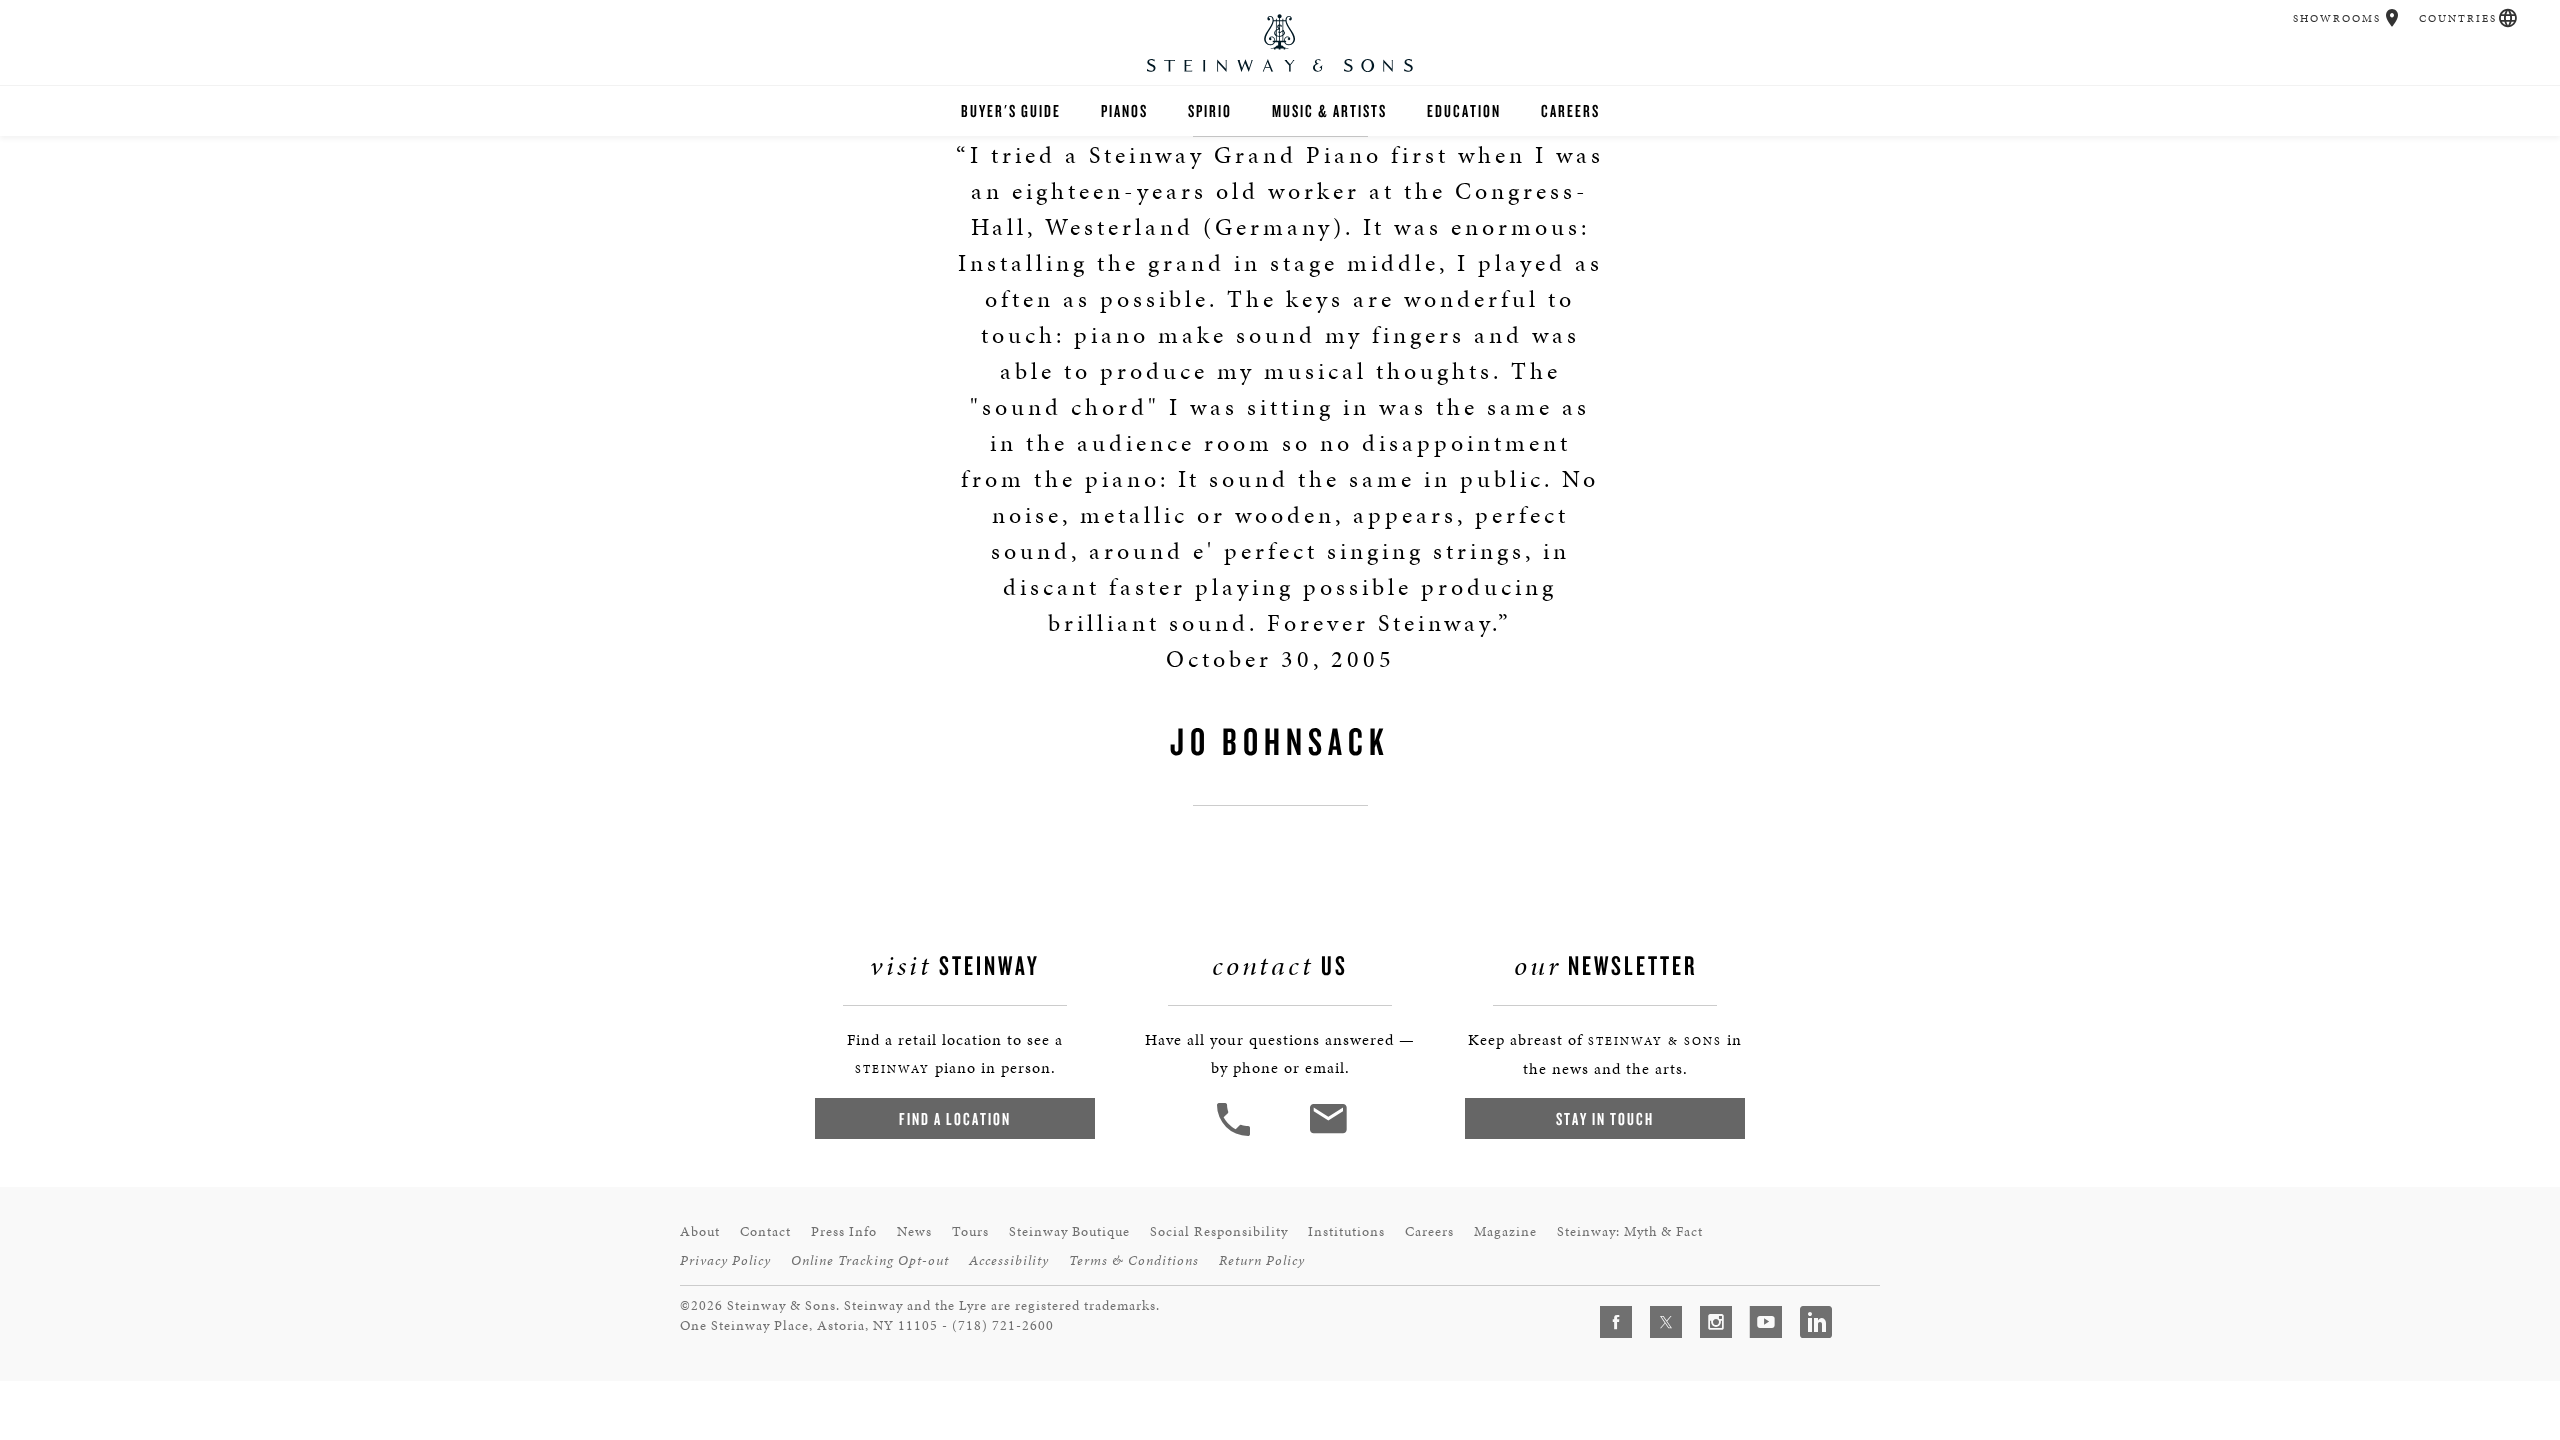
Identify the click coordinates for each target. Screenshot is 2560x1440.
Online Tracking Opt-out (870, 1260)
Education (1464, 110)
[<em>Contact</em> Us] (1327, 1133)
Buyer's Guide (1011, 110)
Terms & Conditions (1134, 1260)
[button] (2392, 18)
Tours (970, 1231)
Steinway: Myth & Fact (1630, 1231)
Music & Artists (1329, 110)
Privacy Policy (725, 1260)
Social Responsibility (1219, 1231)
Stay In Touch (1605, 1118)
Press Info (844, 1231)
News (914, 1231)
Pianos (1124, 110)
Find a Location (955, 1118)
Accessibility (1009, 1260)
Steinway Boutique (1069, 1231)
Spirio (1210, 110)
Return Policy (1262, 1260)
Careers (1570, 110)
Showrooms (2337, 18)
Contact (765, 1231)
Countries (2458, 18)
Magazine (1505, 1231)
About (700, 1231)
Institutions (1346, 1231)
